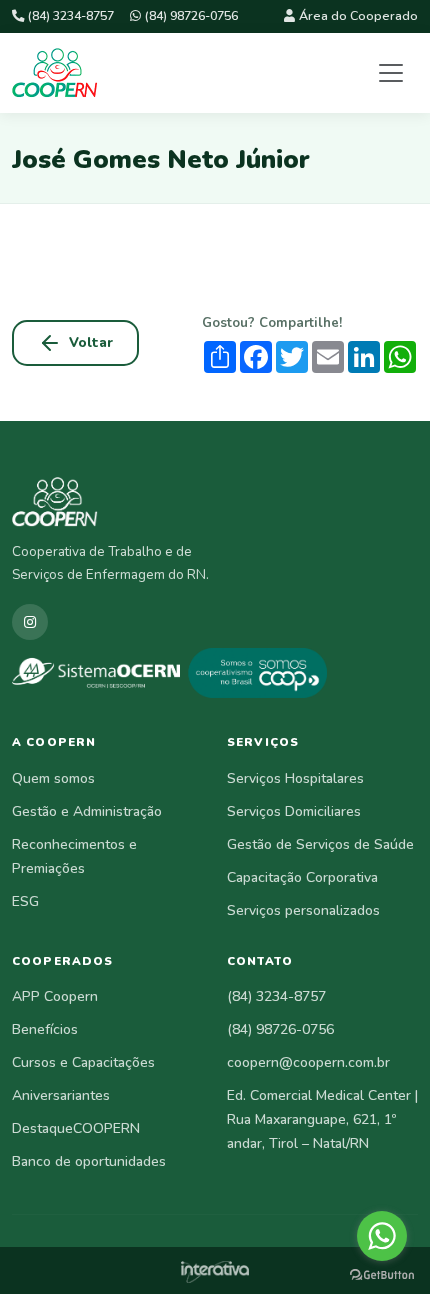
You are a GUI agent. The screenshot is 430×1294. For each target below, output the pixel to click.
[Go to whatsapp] (382, 1236)
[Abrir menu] (391, 73)
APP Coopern (55, 996)
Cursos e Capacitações (83, 1062)
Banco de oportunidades (89, 1161)
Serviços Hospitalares (295, 778)
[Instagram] (30, 622)
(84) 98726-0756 (191, 15)
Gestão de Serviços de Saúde (320, 844)
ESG (25, 901)
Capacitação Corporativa (302, 877)
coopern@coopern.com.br (308, 1062)
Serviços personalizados (303, 910)
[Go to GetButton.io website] (382, 1274)
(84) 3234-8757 (71, 15)
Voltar (91, 342)
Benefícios (45, 1029)
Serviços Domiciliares (294, 811)
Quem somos (53, 778)
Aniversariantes (61, 1095)
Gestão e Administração (87, 811)
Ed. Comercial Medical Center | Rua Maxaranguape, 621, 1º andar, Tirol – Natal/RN (322, 1119)
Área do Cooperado (358, 15)
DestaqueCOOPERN (76, 1128)
